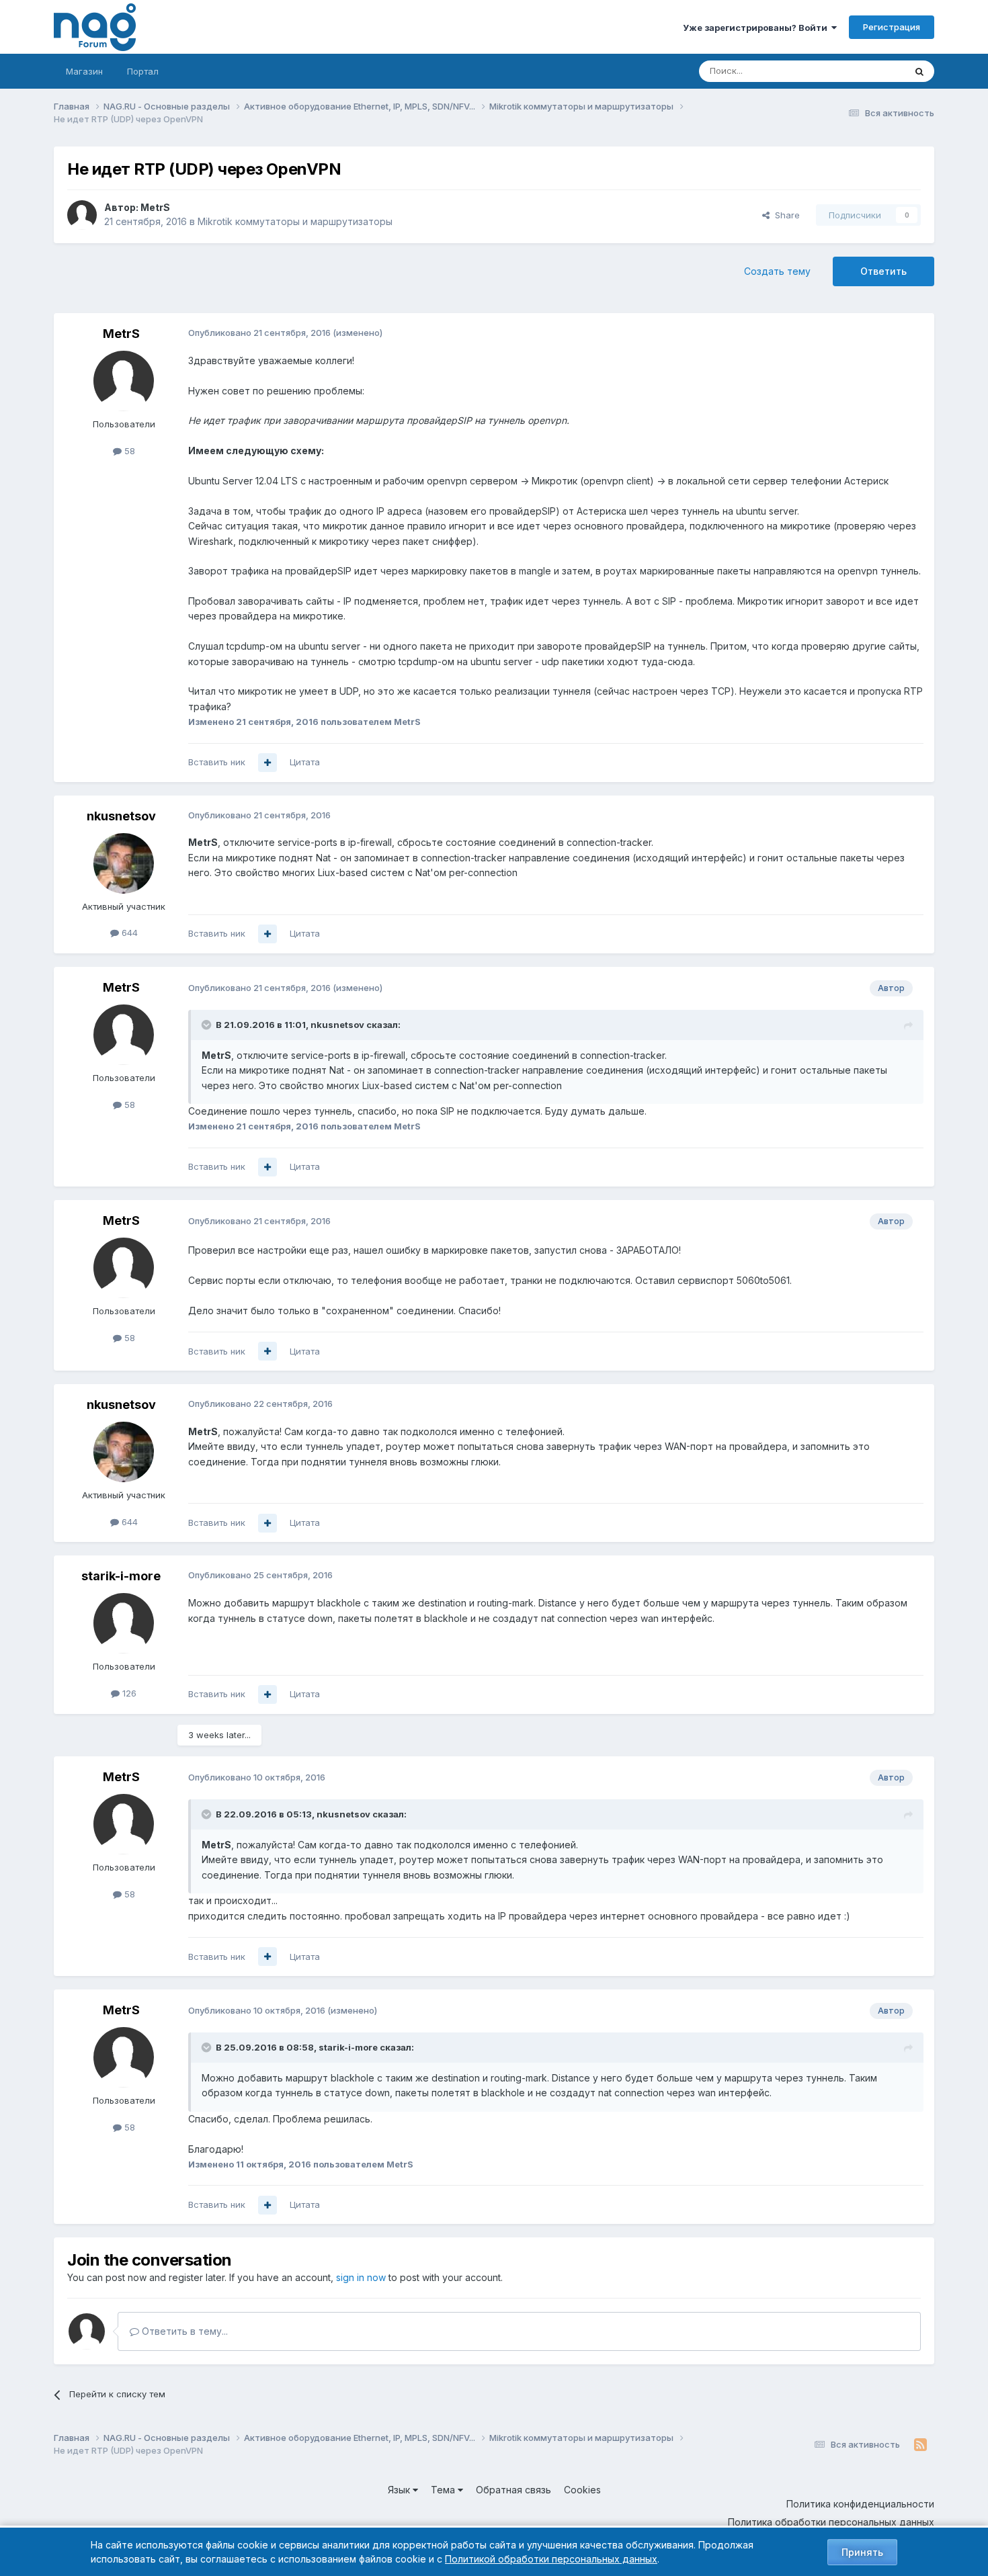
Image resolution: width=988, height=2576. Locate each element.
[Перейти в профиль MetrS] (82, 215)
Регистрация (892, 27)
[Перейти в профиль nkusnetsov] (124, 863)
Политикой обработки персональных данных (551, 2559)
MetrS (155, 207)
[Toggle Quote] (208, 1025)
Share (785, 215)
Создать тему (777, 271)
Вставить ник (217, 762)
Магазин (84, 71)
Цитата (305, 762)
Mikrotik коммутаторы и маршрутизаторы (295, 221)
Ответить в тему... (183, 2331)
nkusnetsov (121, 816)
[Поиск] (919, 71)
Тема (444, 2490)
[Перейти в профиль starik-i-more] (124, 1623)
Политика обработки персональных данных (831, 2522)
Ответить (883, 271)
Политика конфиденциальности (860, 2504)
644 (128, 933)
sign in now (361, 2277)
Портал (143, 71)
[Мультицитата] (267, 763)
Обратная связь (513, 2490)
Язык (400, 2490)
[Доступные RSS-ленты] (920, 2445)
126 (128, 1693)
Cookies (582, 2490)
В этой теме (863, 71)
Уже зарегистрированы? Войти (757, 28)
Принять (862, 2552)
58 (128, 451)
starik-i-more (121, 1576)
